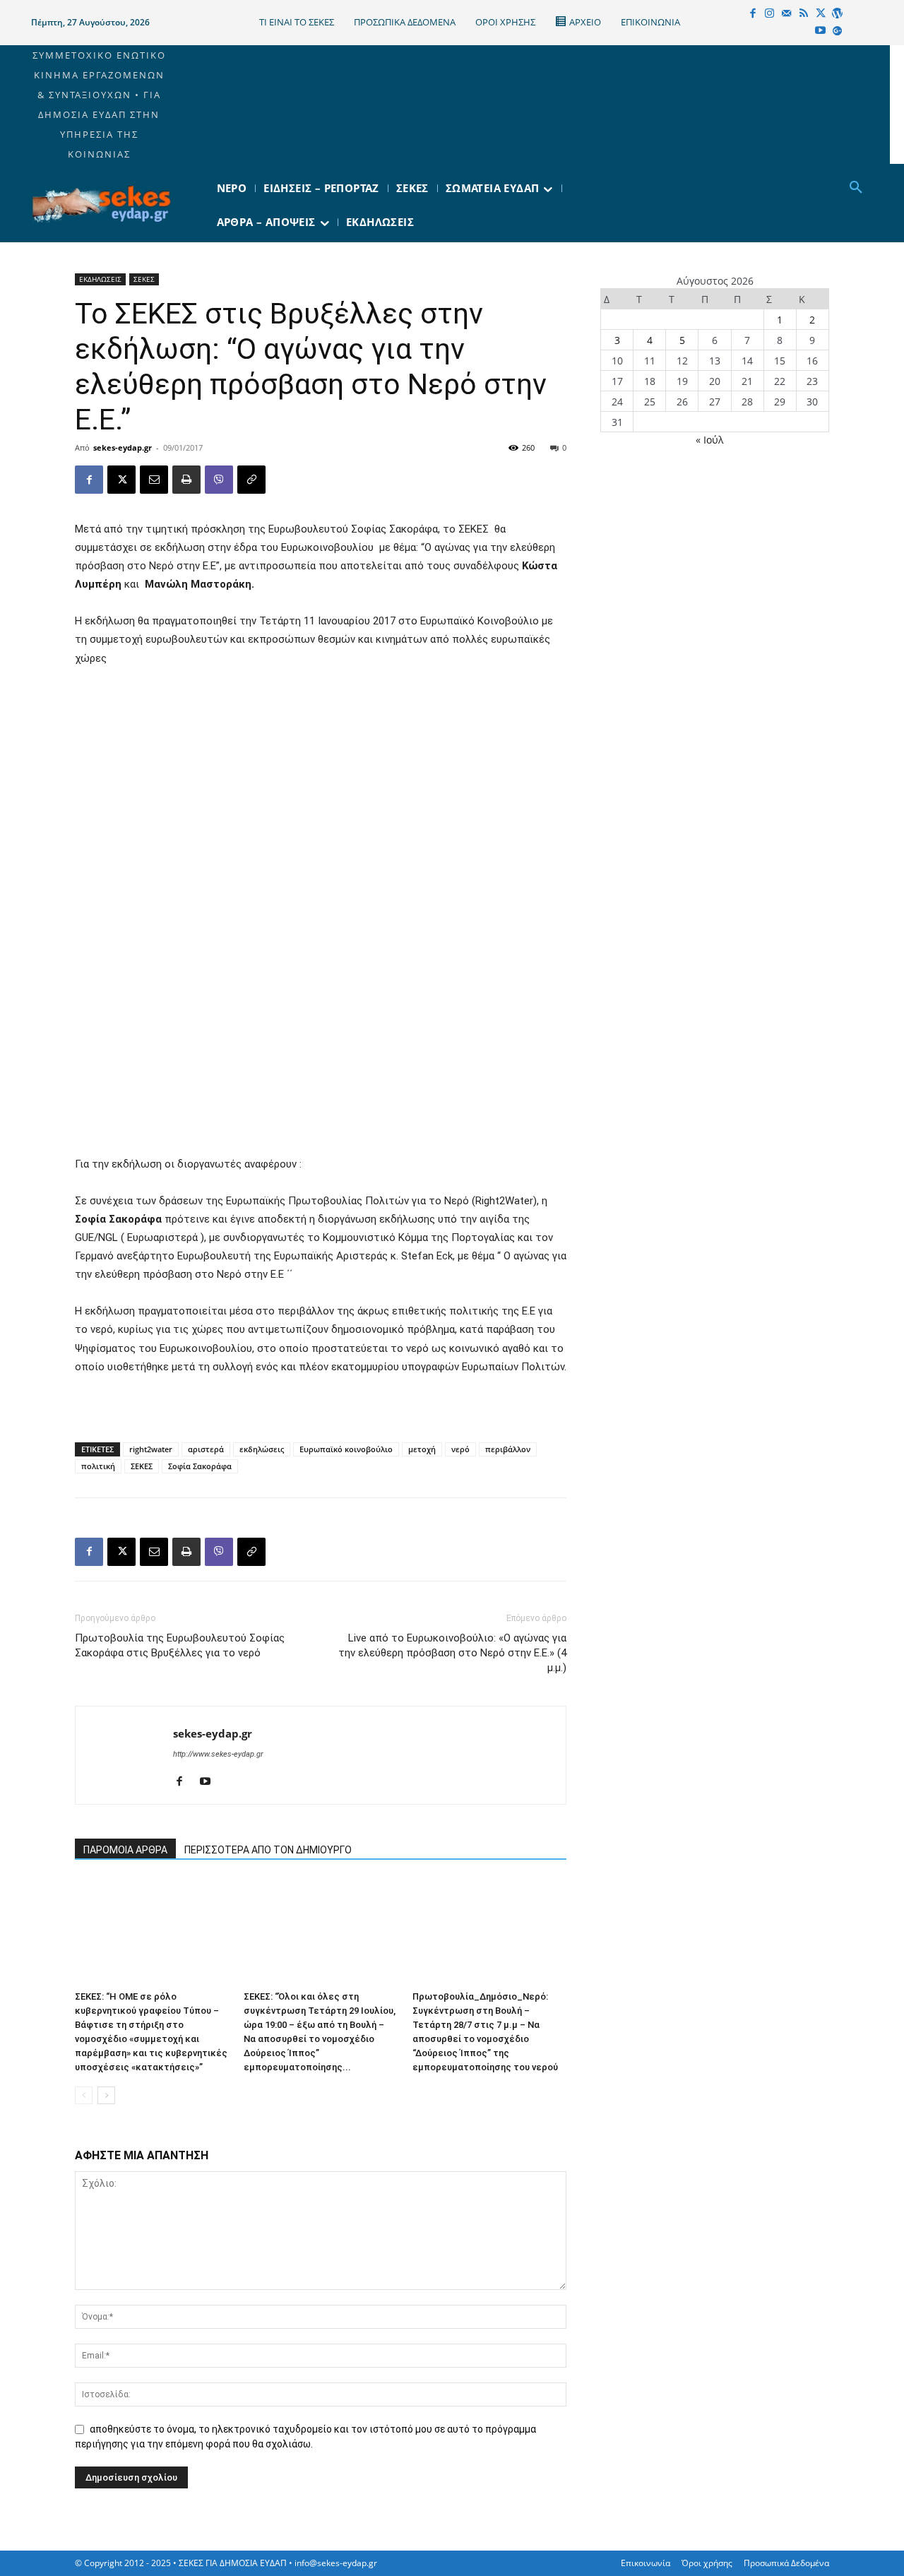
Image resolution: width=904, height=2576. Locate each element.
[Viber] (219, 480)
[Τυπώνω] (186, 480)
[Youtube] (821, 31)
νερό (460, 1449)
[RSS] (804, 14)
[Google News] (838, 31)
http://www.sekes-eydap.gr (218, 1754)
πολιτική (98, 1466)
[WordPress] (838, 14)
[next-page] (106, 2095)
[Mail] (787, 14)
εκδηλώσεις (262, 1449)
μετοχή (422, 1449)
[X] (821, 14)
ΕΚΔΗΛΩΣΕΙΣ (100, 279)
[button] (856, 188)
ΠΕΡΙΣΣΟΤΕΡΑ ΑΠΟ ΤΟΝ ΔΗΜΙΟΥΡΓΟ (268, 1850)
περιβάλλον (508, 1449)
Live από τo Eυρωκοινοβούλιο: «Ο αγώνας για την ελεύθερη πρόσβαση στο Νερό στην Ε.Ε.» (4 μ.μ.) (452, 1653)
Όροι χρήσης (707, 2563)
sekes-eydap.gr (123, 447)
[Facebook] (753, 14)
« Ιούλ (709, 440)
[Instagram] (770, 14)
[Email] (154, 480)
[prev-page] (84, 2095)
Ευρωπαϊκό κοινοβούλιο (346, 1449)
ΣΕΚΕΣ (144, 279)
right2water (151, 1449)
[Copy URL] (251, 480)
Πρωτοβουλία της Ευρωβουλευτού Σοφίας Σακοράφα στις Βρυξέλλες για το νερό (180, 1645)
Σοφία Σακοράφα (200, 1466)
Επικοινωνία (646, 2563)
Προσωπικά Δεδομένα (786, 2563)
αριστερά (206, 1449)
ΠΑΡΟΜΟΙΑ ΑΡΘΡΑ (125, 1850)
